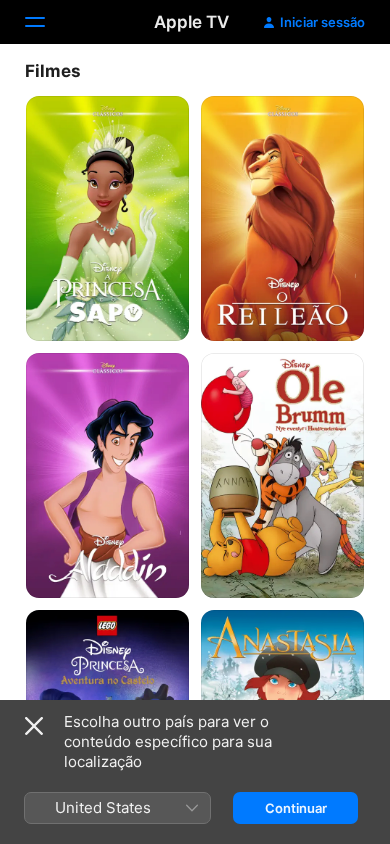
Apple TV (191, 22)
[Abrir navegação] (47, 22)
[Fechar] (34, 726)
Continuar (296, 808)
